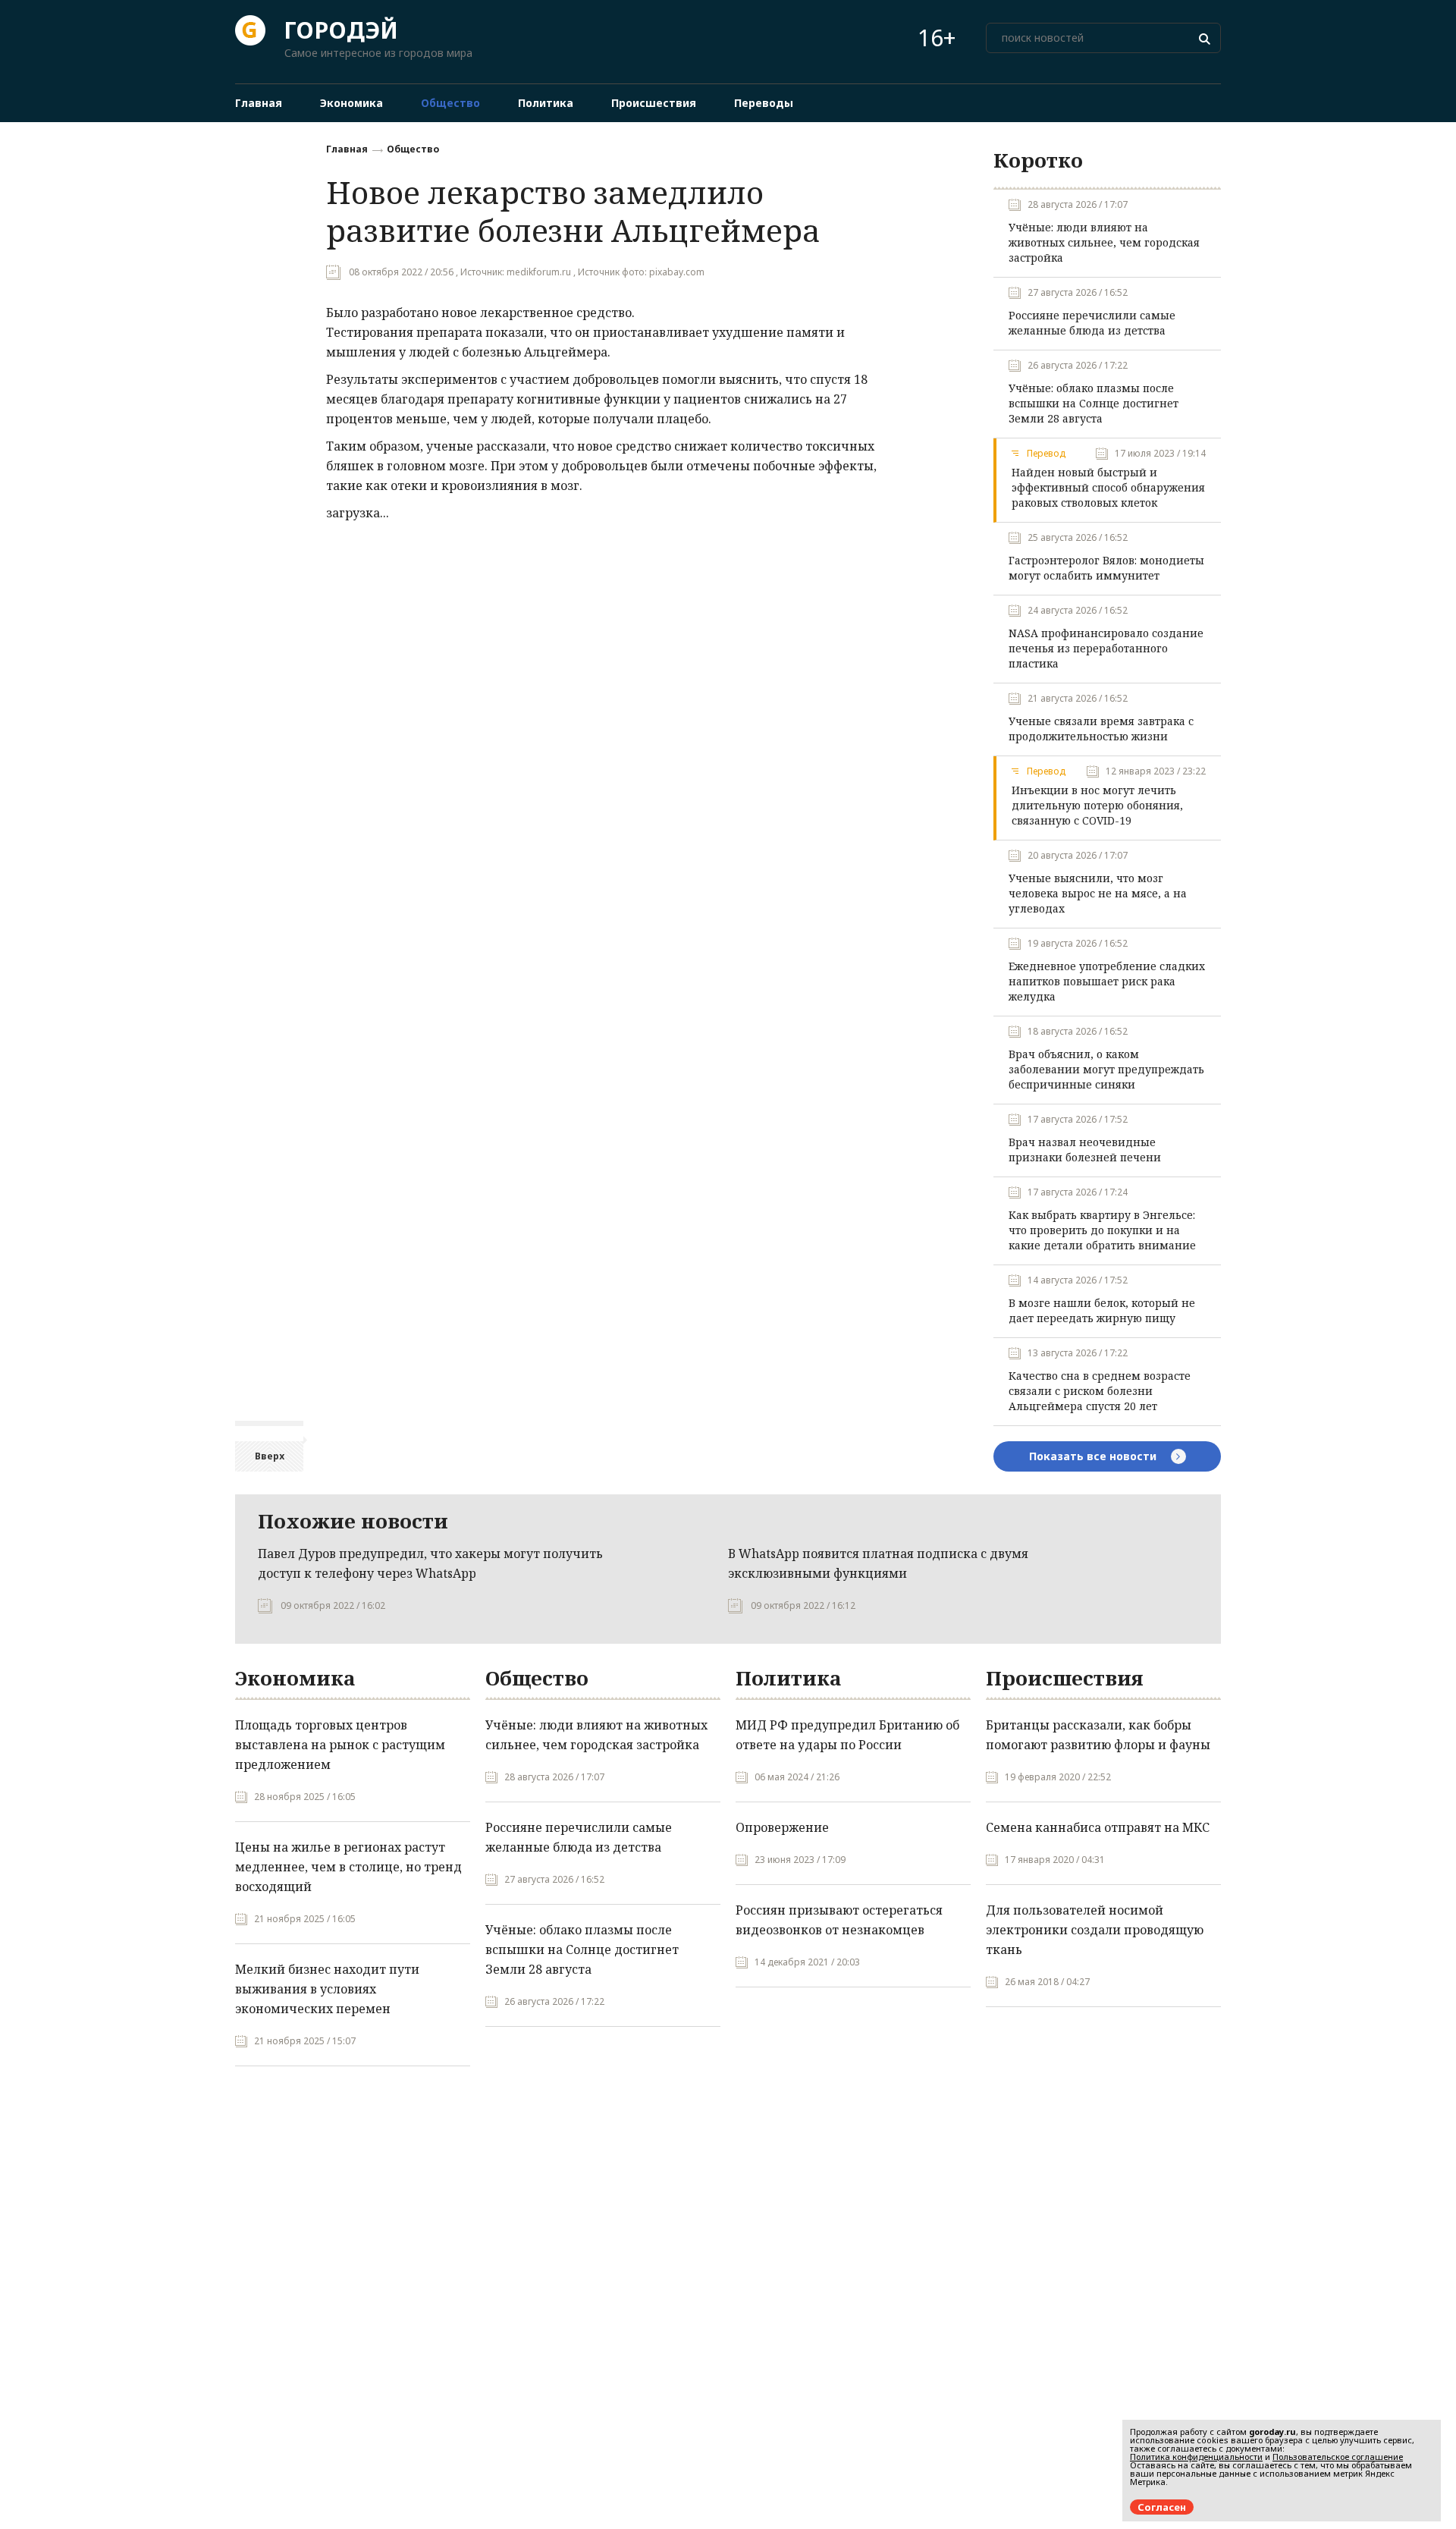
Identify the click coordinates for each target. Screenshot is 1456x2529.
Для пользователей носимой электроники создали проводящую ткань (1095, 1930)
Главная (347, 149)
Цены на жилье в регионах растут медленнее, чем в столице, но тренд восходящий (348, 1867)
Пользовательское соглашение (1338, 2457)
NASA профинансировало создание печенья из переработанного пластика (1106, 648)
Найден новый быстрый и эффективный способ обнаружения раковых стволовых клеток (1108, 487)
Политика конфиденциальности (1196, 2457)
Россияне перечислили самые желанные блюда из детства (1092, 323)
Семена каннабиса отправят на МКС (1098, 1827)
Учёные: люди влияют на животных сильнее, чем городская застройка (1104, 242)
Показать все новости (1094, 1456)
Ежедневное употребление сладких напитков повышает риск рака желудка (1107, 981)
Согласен (1162, 2507)
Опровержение (782, 1827)
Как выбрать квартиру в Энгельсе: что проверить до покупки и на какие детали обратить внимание (1102, 1230)
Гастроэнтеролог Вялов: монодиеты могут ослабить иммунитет (1106, 568)
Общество (413, 149)
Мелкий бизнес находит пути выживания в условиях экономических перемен (327, 1989)
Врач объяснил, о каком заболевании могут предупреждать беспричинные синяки (1106, 1069)
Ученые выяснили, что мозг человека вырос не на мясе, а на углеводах (1098, 893)
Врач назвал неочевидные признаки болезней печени (1085, 1150)
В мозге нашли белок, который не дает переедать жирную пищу (1102, 1310)
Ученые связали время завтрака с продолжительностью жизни (1101, 729)
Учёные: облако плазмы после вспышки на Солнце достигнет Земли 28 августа (1094, 403)
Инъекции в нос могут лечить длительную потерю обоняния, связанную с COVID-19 (1097, 805)
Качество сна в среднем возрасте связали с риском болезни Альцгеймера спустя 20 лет (1100, 1391)
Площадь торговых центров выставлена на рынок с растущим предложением (340, 1745)
